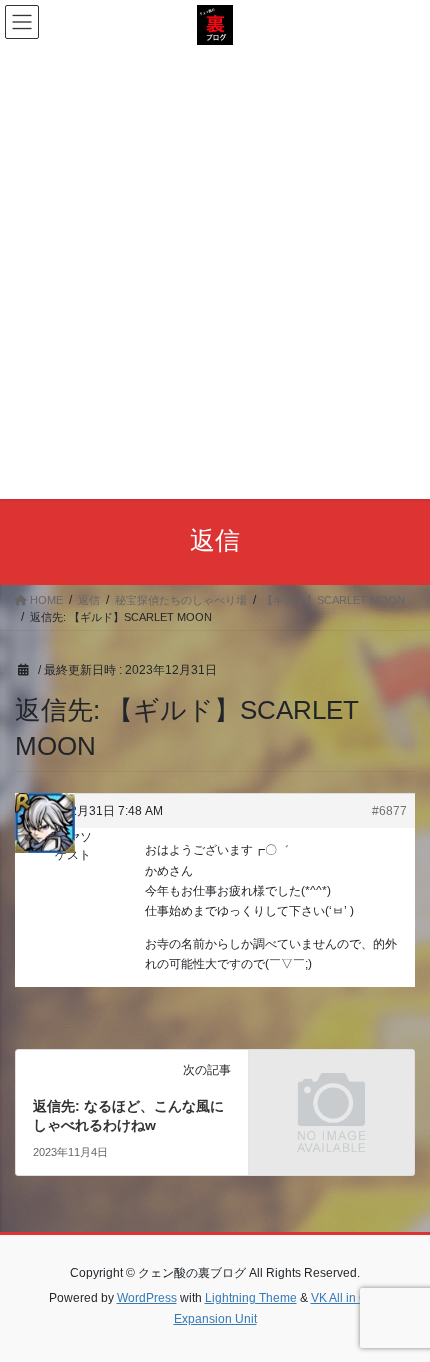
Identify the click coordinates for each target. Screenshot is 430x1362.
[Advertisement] (215, 270)
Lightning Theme (251, 1298)
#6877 (389, 811)
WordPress (147, 1298)
